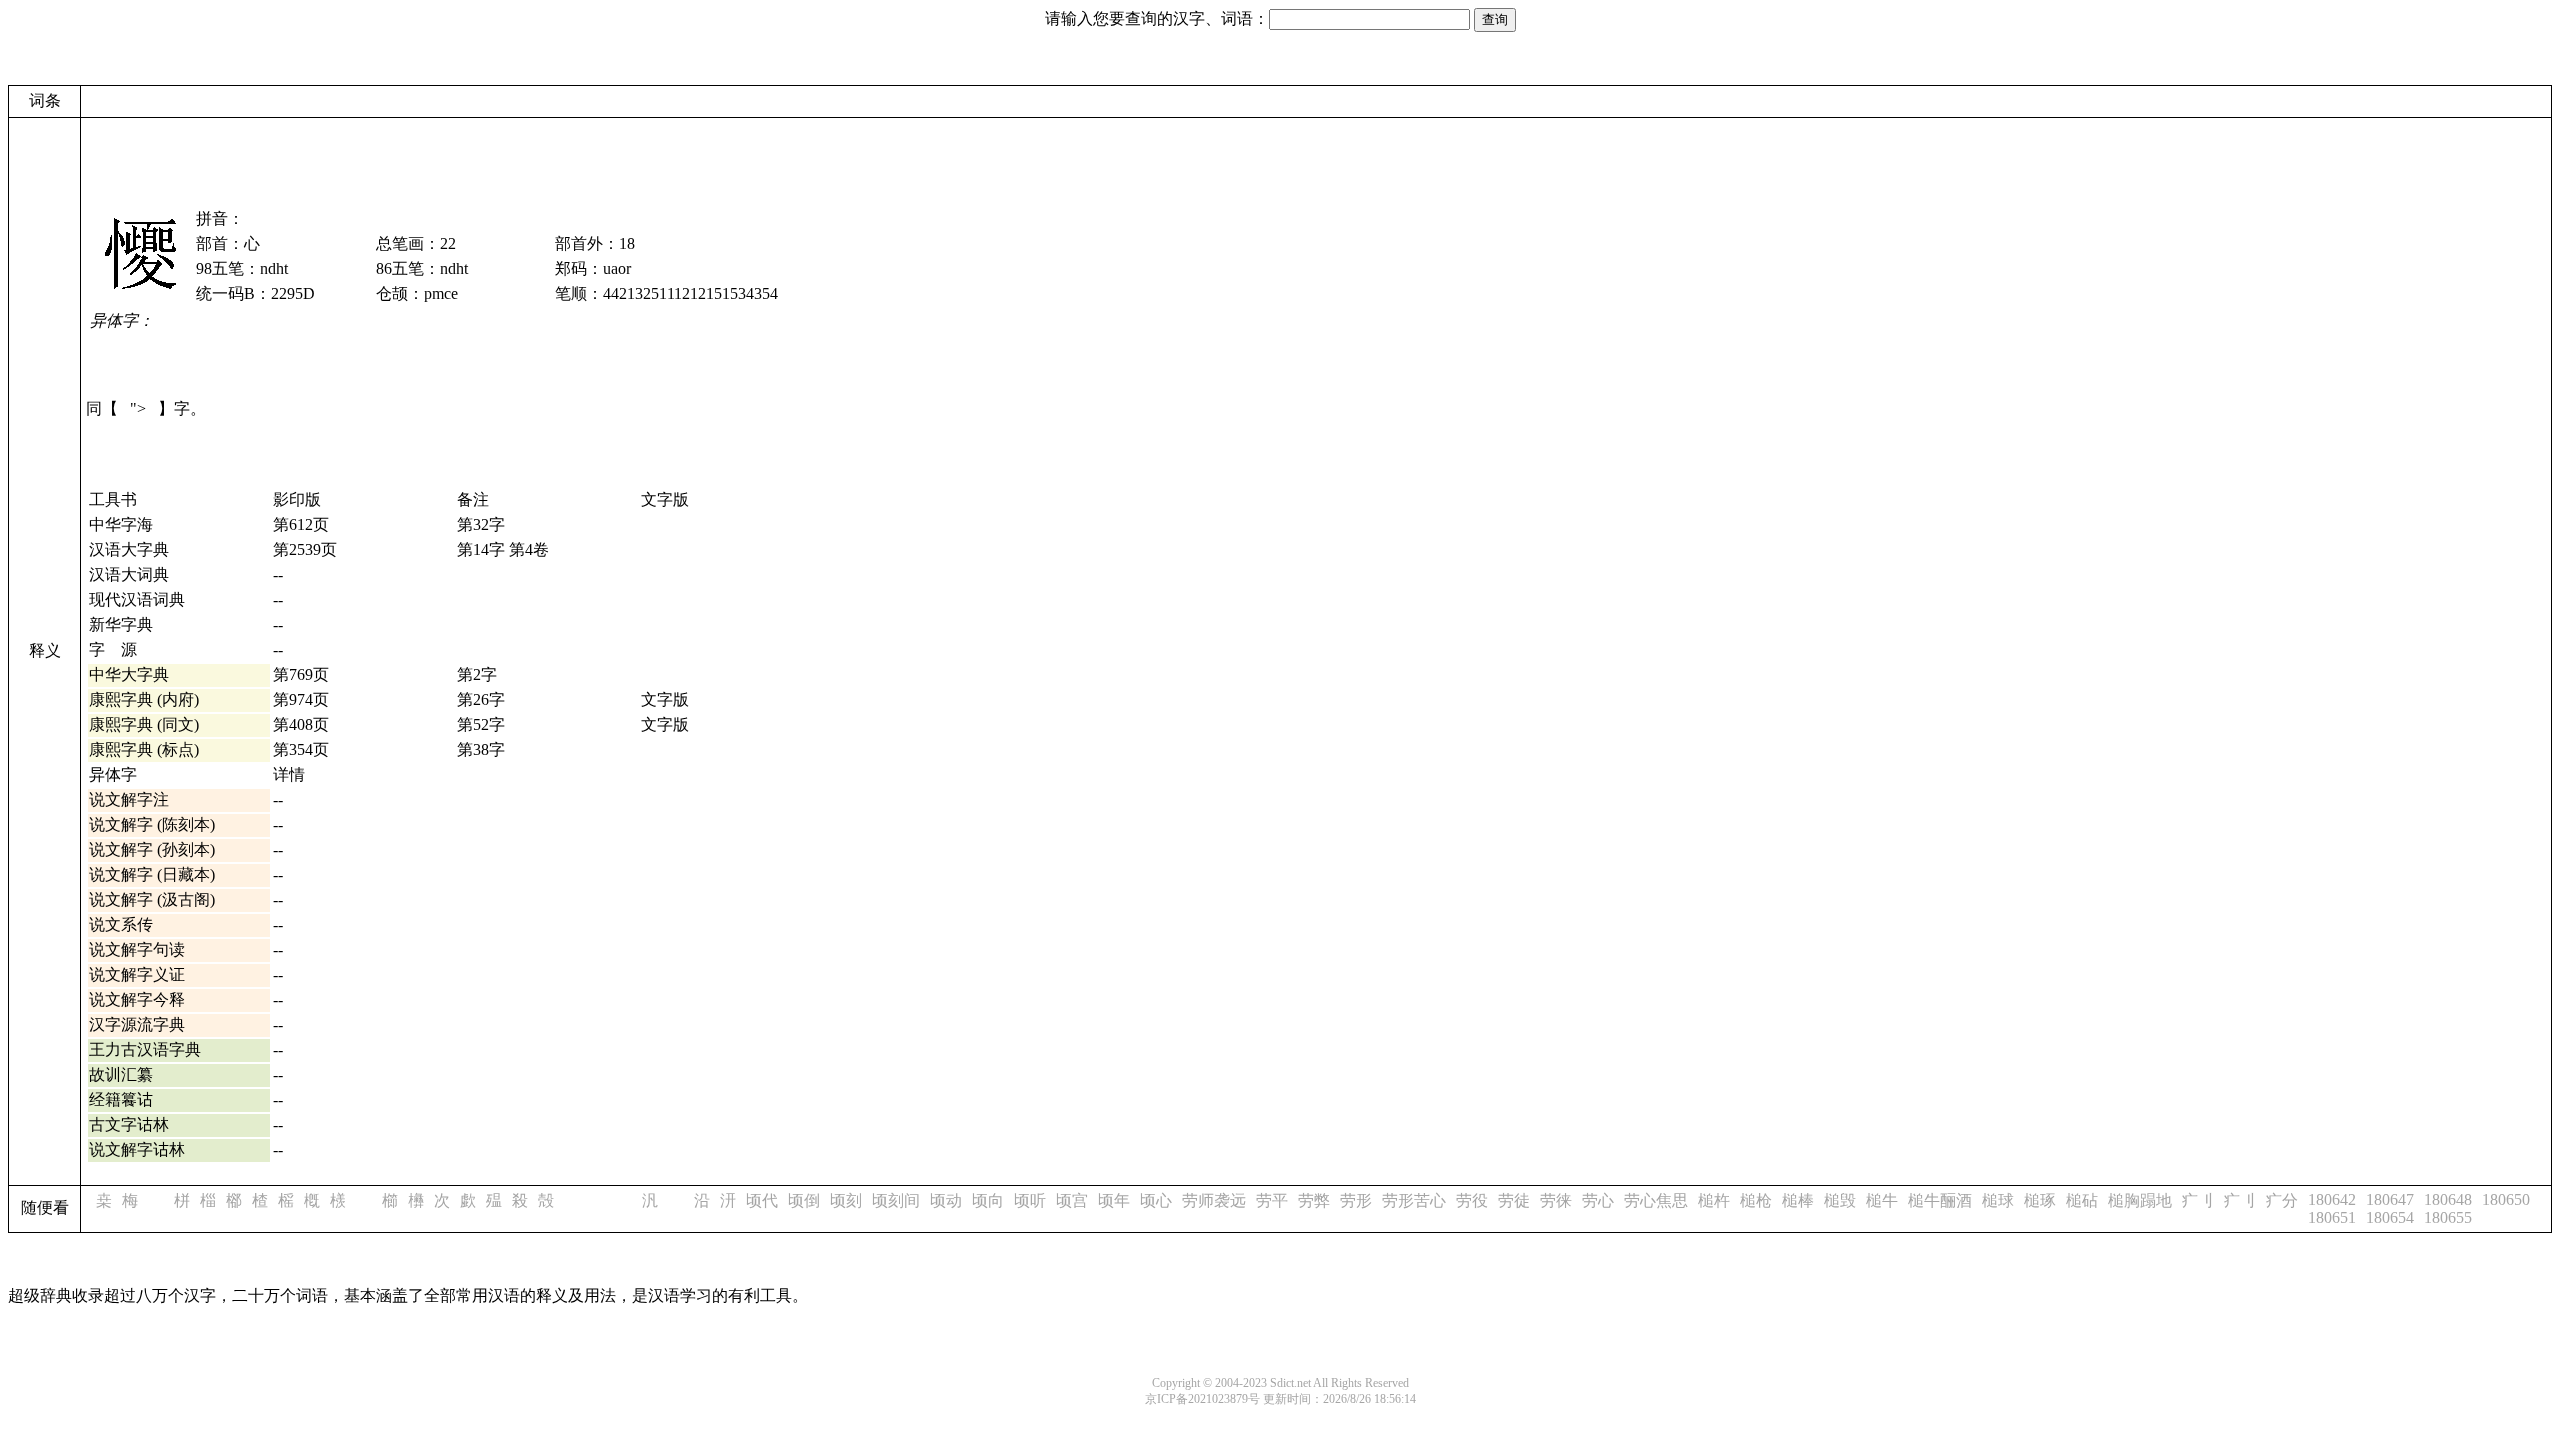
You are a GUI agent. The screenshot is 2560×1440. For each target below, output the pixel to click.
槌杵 (1714, 1200)
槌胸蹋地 (2140, 1200)
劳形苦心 (1414, 1200)
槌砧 (2082, 1200)
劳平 (1272, 1200)
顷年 (1114, 1200)
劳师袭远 (1214, 1200)
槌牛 (1882, 1200)
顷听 (1030, 1200)
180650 (2506, 1199)
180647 (2390, 1199)
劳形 (1356, 1200)
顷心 (1156, 1200)
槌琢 (2040, 1200)
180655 (2448, 1217)
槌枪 (1756, 1200)
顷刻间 (896, 1200)
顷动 (946, 1200)
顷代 (762, 1200)
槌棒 (1798, 1200)
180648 (2448, 1199)
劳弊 (1314, 1200)
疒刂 (2198, 1200)
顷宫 (1072, 1200)
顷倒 (804, 1200)
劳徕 (1556, 1200)
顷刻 (846, 1200)
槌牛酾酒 (1940, 1200)
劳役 (1472, 1200)
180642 (2332, 1199)
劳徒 (1514, 1200)
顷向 (988, 1200)
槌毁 (1840, 1200)
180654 (2390, 1217)
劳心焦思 (1656, 1200)
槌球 (1998, 1200)
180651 (2332, 1217)
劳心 (1598, 1200)
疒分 (2282, 1200)
